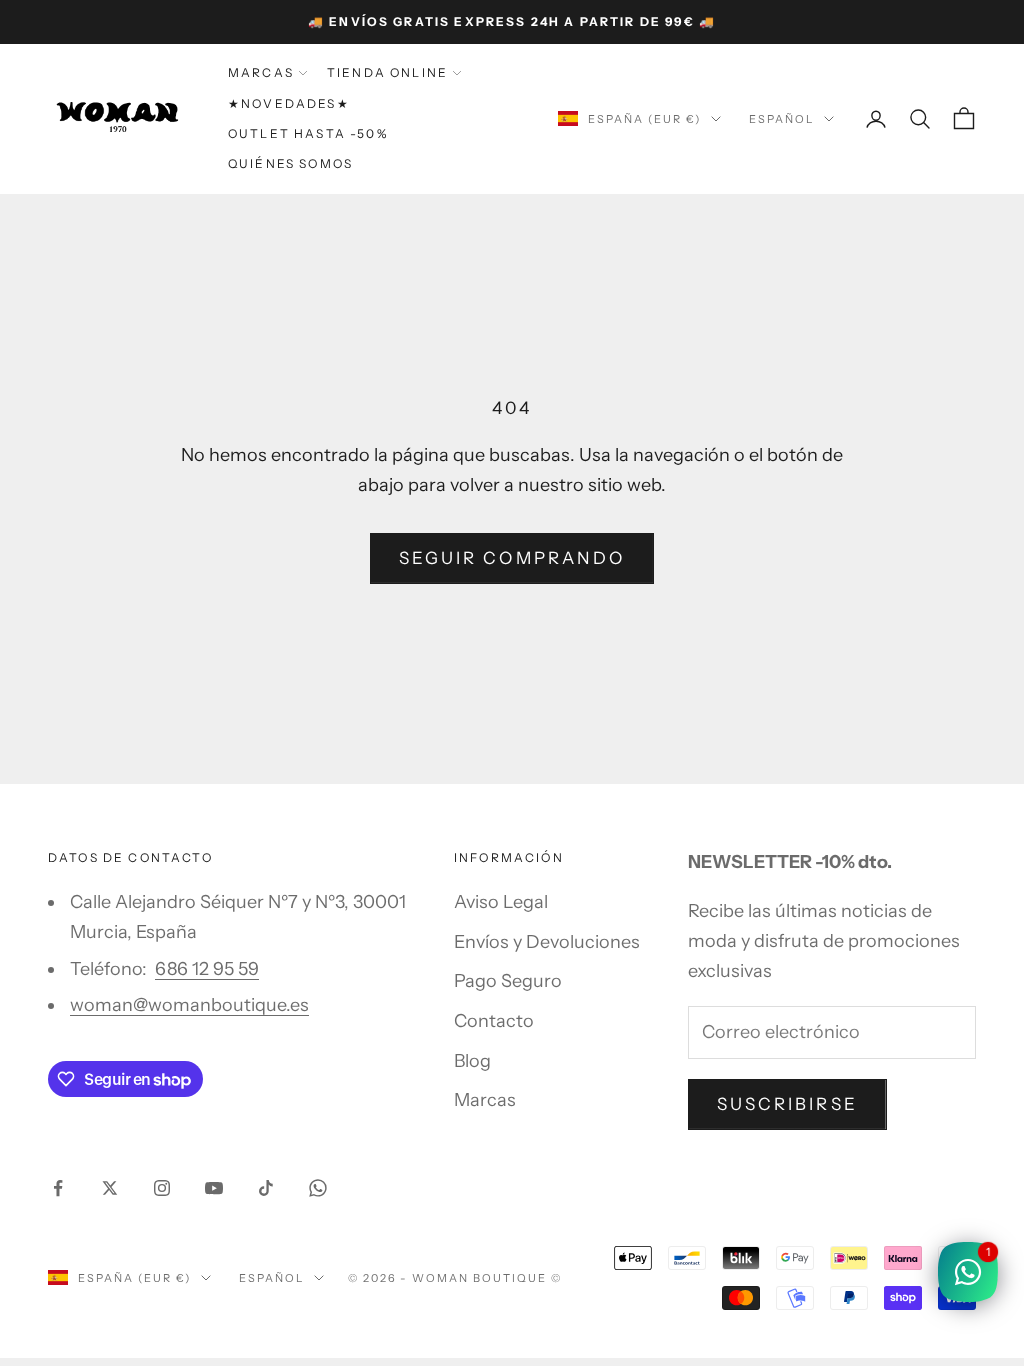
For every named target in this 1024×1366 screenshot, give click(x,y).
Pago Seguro (508, 981)
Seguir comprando (512, 558)
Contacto (494, 1021)
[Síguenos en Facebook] (58, 1188)
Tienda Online (387, 72)
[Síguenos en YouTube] (214, 1188)
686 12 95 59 (207, 969)
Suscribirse (787, 1104)
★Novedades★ (289, 103)
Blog (472, 1061)
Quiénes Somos (290, 163)
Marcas (261, 72)
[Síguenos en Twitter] (110, 1188)
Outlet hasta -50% (308, 133)
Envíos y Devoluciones (547, 942)
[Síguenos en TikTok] (266, 1188)
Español (781, 119)
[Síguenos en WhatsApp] (318, 1188)
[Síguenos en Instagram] (162, 1188)
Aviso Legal (501, 902)
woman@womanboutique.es (189, 1005)
